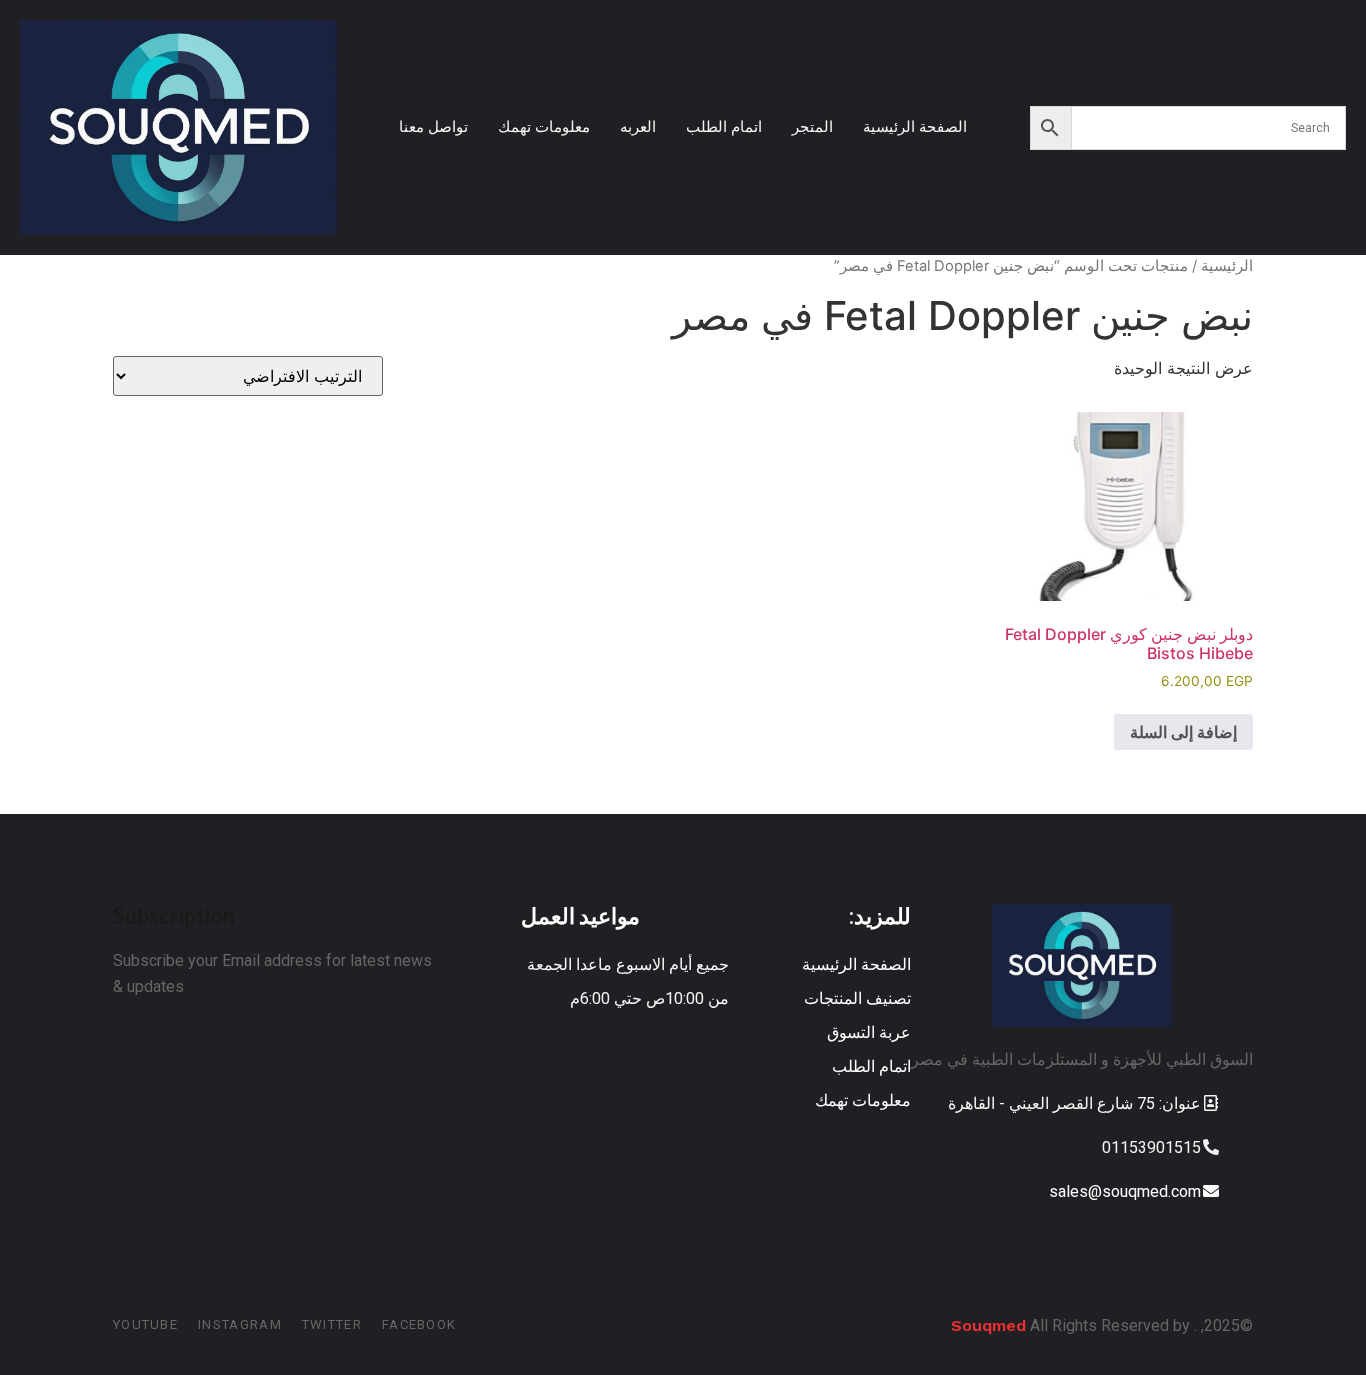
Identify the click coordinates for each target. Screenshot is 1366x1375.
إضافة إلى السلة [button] (1183, 732)
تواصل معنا (433, 126)
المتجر (812, 126)
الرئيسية (1227, 266)
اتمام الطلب (724, 126)
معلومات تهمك (544, 126)
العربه (638, 126)
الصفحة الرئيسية (915, 126)
